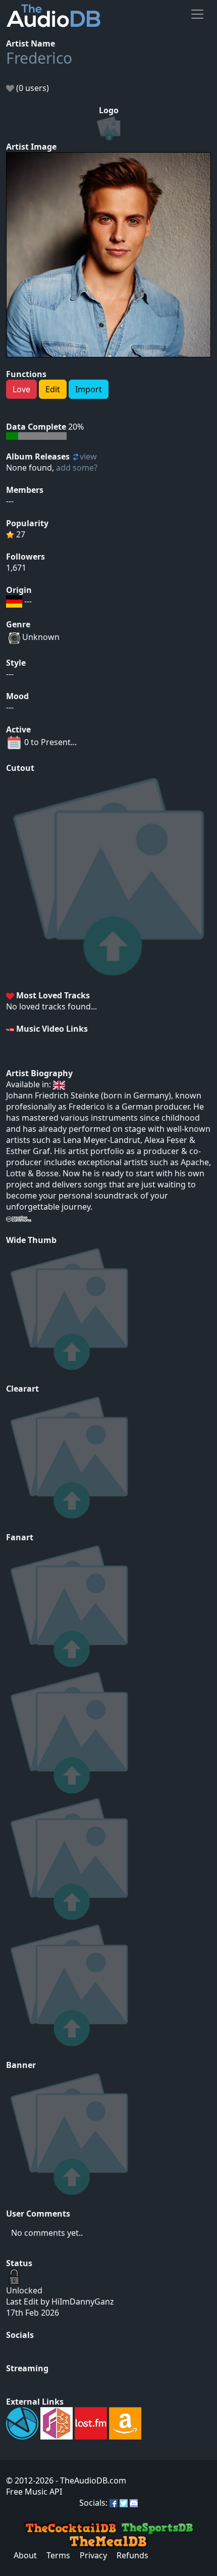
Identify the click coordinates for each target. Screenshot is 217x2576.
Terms (58, 2555)
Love (21, 389)
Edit (53, 389)
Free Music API (34, 2492)
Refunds (132, 2555)
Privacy (93, 2555)
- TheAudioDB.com (90, 2480)
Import (89, 389)
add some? (77, 468)
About (25, 2555)
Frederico (39, 58)
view (88, 456)
